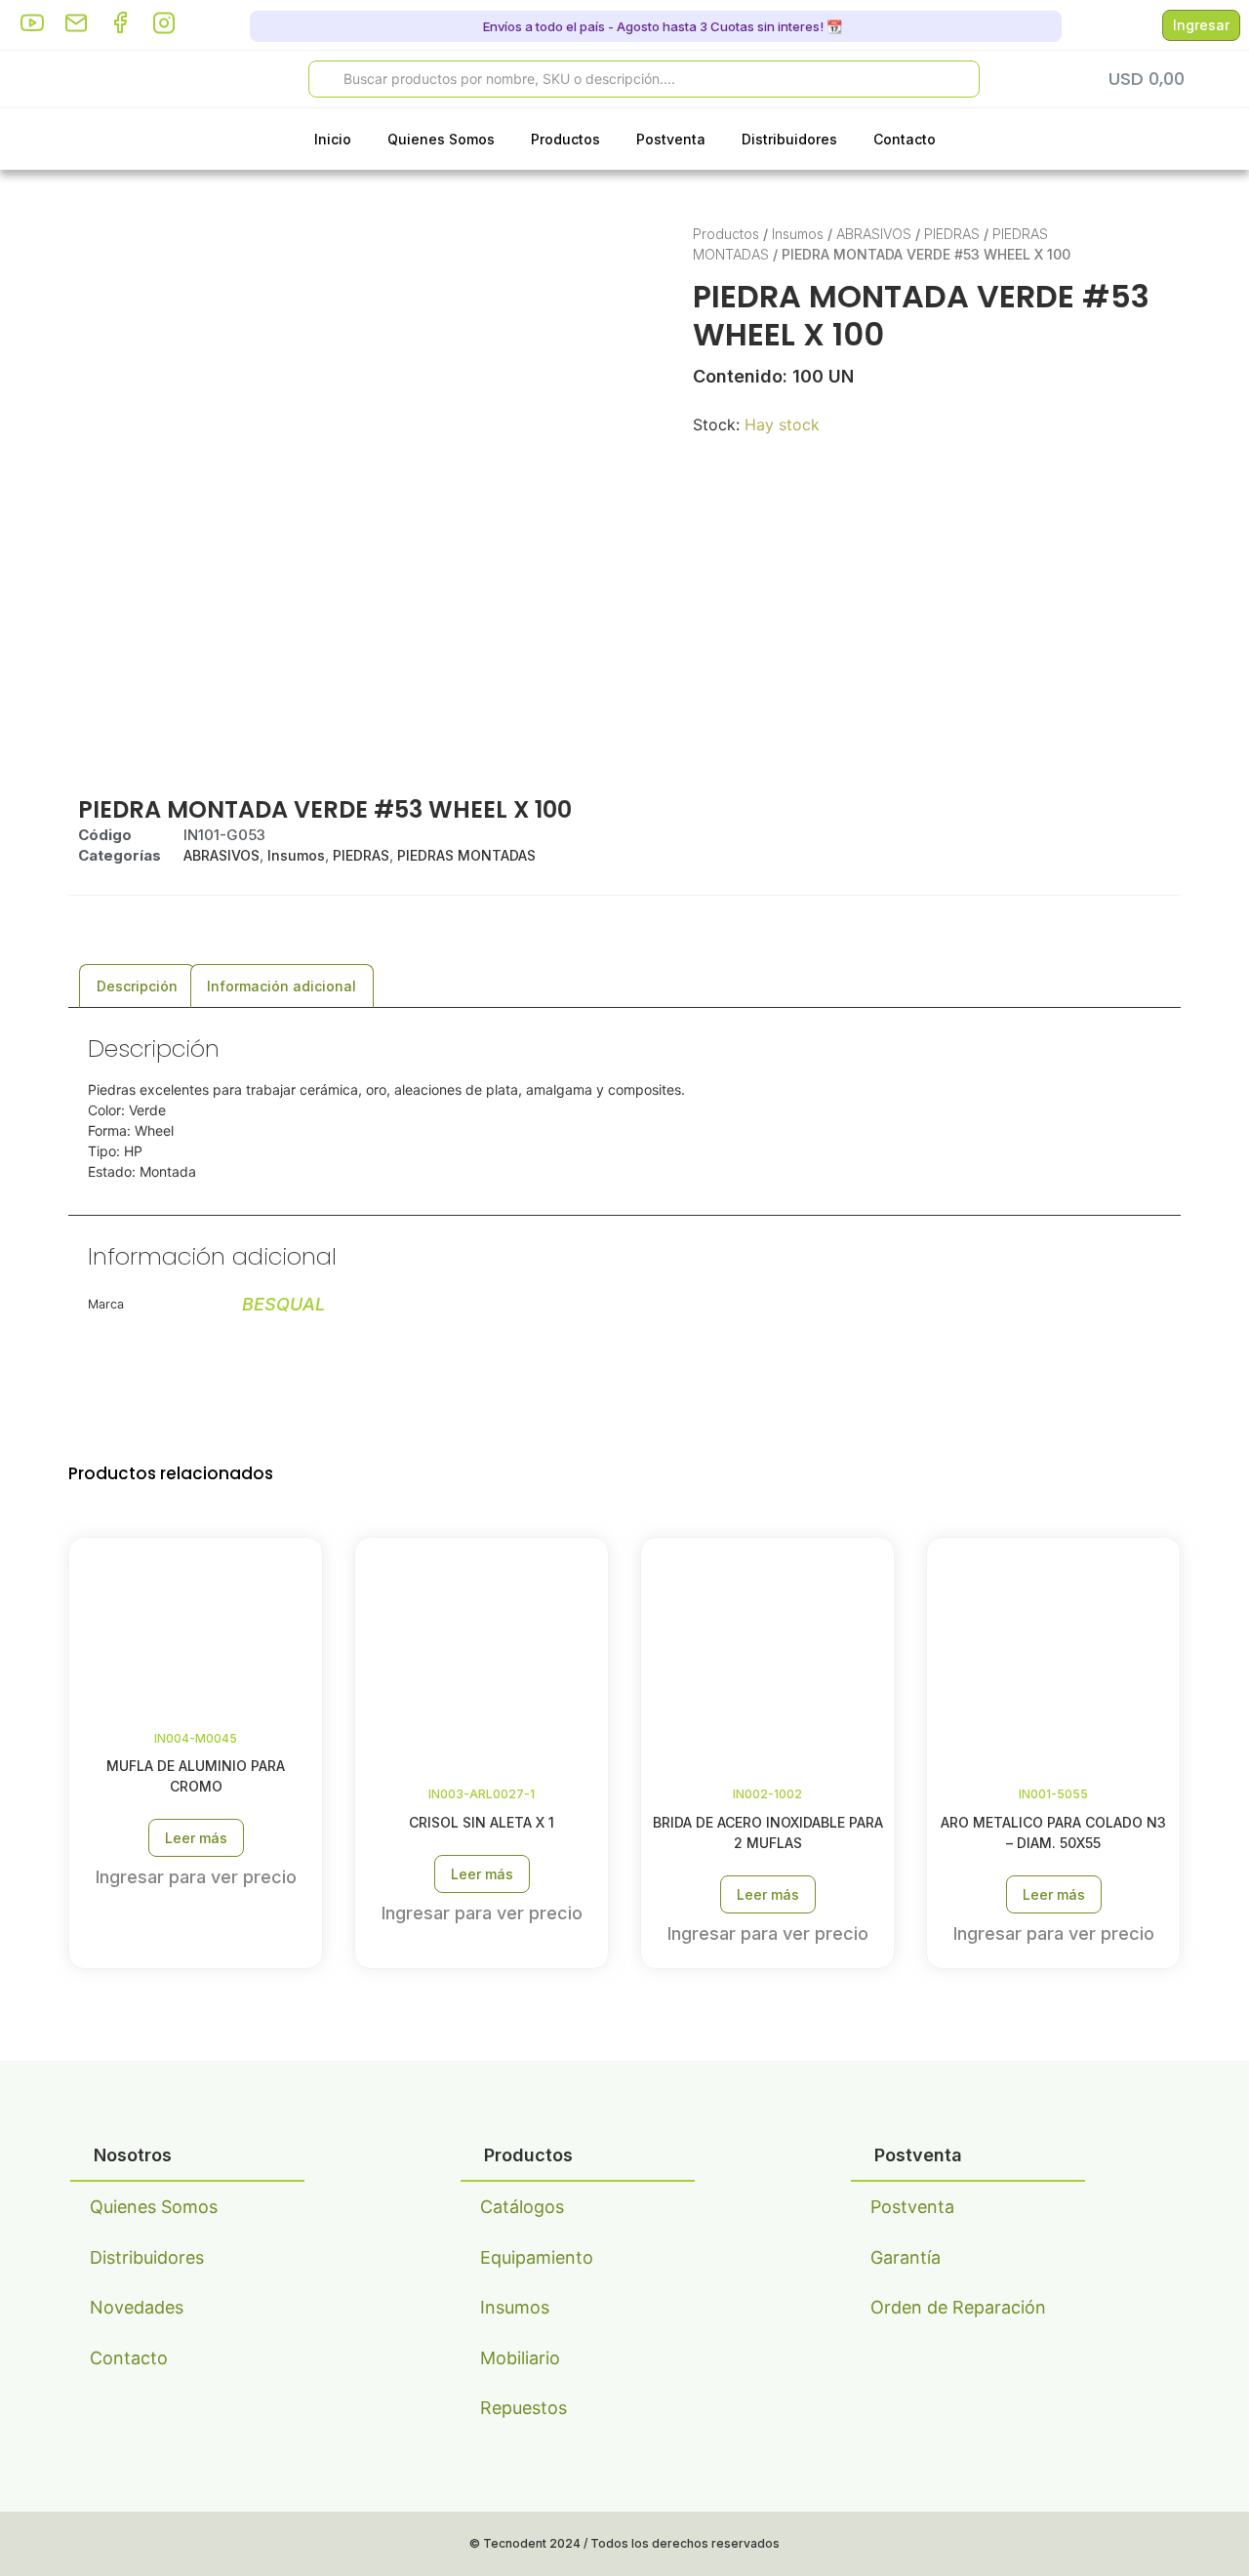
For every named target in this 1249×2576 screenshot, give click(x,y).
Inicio (333, 139)
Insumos (798, 234)
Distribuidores (789, 139)
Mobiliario (520, 2358)
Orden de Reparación (958, 2307)
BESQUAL (283, 1304)
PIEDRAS (952, 234)
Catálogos (522, 2207)
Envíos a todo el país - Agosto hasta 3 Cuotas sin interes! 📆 (661, 26)
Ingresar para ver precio (196, 1877)
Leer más (196, 1838)
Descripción (137, 986)
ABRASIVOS (874, 234)
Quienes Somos (441, 139)
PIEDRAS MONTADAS (466, 855)
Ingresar (1201, 25)
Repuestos (524, 2408)
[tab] (137, 986)
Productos (565, 139)
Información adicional (282, 986)
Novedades (137, 2307)
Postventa (671, 139)
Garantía (906, 2257)
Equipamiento (537, 2257)
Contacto (905, 139)
